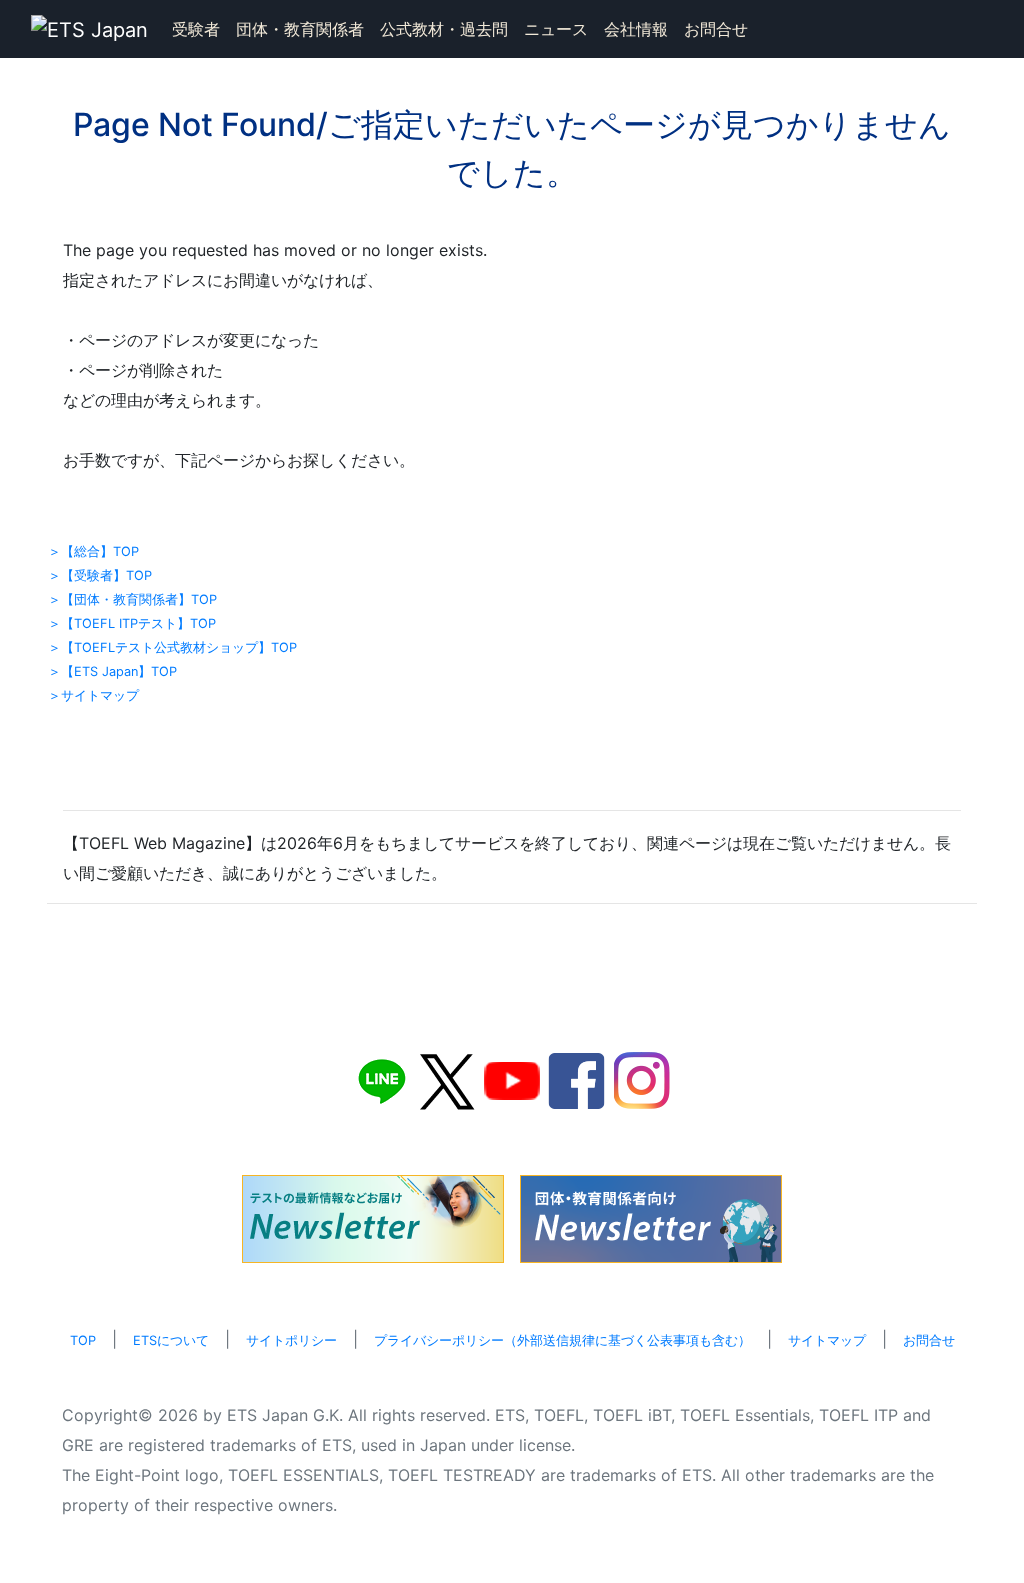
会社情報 (636, 29)
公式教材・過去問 (444, 29)
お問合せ (716, 29)
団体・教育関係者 (300, 29)
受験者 (196, 29)
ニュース (556, 29)
